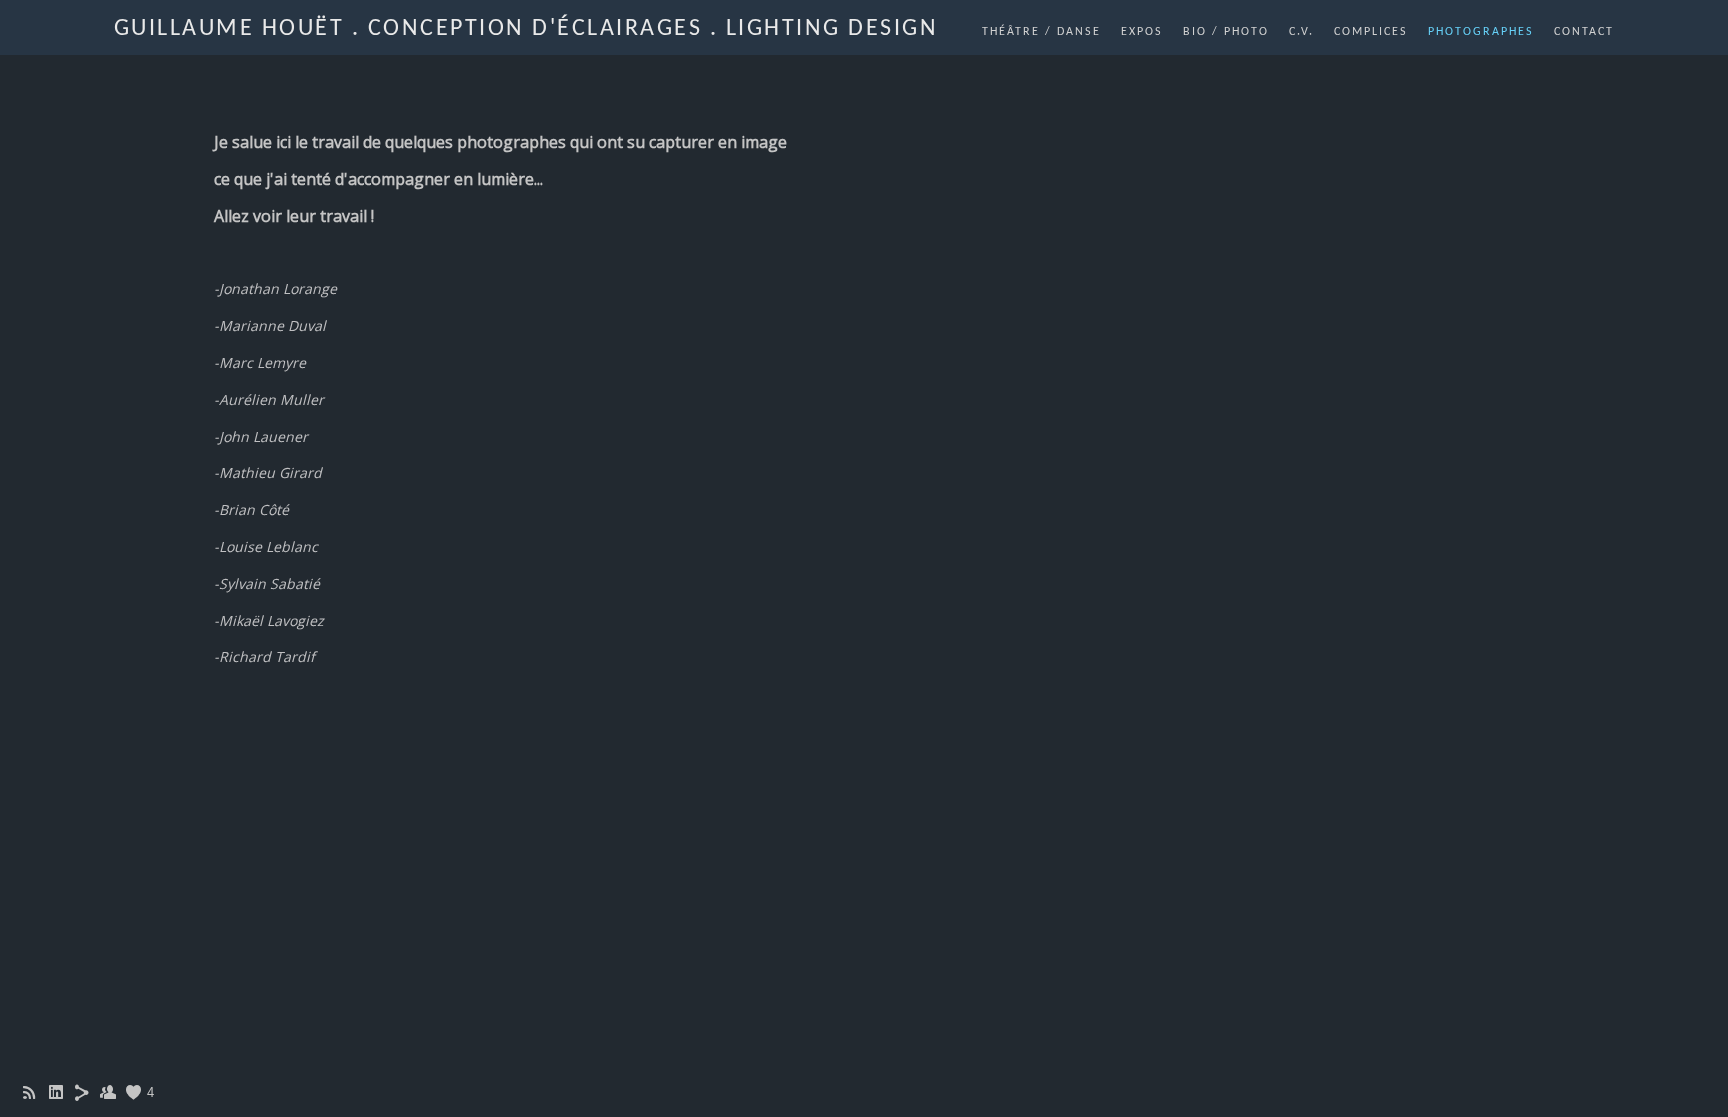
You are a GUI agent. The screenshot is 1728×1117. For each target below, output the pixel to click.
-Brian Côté (251, 509)
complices (1371, 32)
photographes (1481, 32)
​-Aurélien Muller (269, 399)
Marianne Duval (272, 325)
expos (1142, 32)
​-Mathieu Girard (268, 472)
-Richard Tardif (264, 656)
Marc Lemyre (262, 362)
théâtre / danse (1041, 32)
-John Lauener (261, 436)
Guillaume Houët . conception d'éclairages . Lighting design (526, 29)
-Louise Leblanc (266, 546)
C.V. (1301, 32)
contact (1584, 32)
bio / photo (1226, 32)
